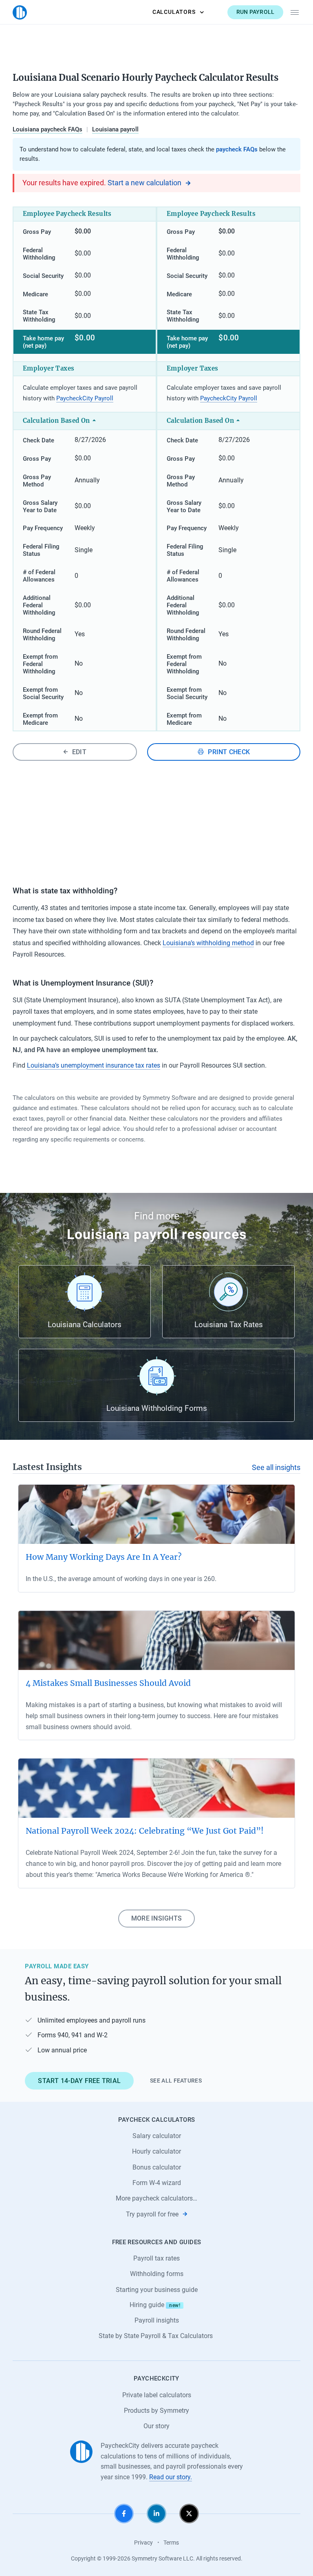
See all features (176, 2081)
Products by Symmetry (156, 2411)
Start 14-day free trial (79, 2081)
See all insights (276, 1468)
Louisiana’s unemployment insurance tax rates (94, 1065)
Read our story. (171, 2477)
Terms (171, 2543)
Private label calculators (157, 2395)
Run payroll (256, 12)
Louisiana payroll (115, 129)
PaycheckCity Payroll (85, 398)
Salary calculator (157, 2136)
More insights (156, 1918)
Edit (79, 752)
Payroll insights (157, 2320)
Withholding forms (157, 2274)
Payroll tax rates (156, 2258)
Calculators (174, 12)
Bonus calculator (157, 2167)
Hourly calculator (156, 2151)
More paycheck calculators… (156, 2198)
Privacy (143, 2543)
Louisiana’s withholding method (208, 943)
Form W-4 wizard (157, 2183)
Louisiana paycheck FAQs (47, 129)
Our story (156, 2426)
